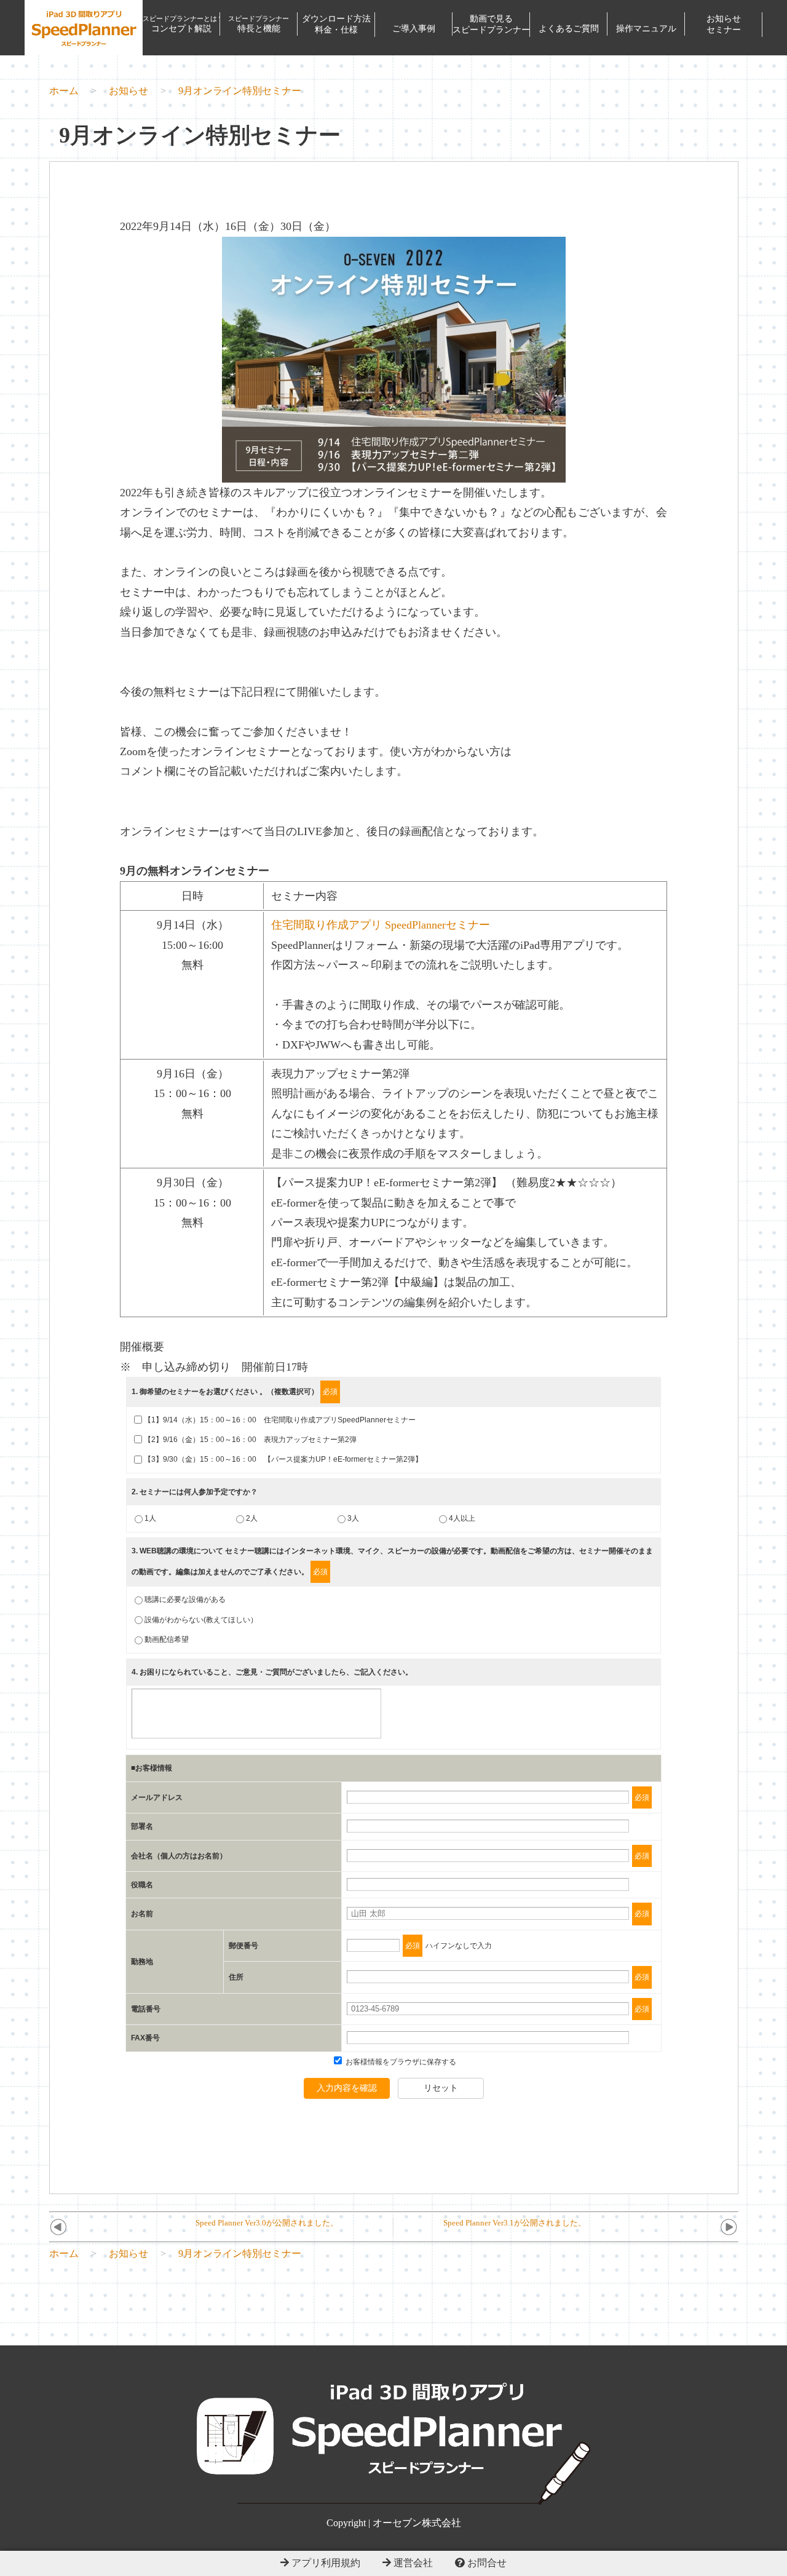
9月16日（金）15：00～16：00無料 (192, 1094)
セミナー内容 (304, 896)
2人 (252, 1518)
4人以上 (462, 1518)
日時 (192, 896)
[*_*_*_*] (394, 472)
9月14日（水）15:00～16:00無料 (193, 945)
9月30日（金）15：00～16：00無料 (192, 1203)
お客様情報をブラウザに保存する (400, 2062)
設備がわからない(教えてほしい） (201, 1620)
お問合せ (486, 2563)
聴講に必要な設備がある (185, 1599)
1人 (150, 1518)
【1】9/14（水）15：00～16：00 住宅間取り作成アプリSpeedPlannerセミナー (280, 1420)
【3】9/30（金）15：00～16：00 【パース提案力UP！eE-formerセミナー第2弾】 (283, 1459)
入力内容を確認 (347, 2088)
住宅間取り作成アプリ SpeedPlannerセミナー (381, 925)
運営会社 (412, 2563)
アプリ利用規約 (325, 2563)
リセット (441, 2088)
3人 (353, 1518)
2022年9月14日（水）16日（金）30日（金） (228, 226)
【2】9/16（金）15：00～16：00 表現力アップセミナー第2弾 (250, 1440)
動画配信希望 (167, 1639)
